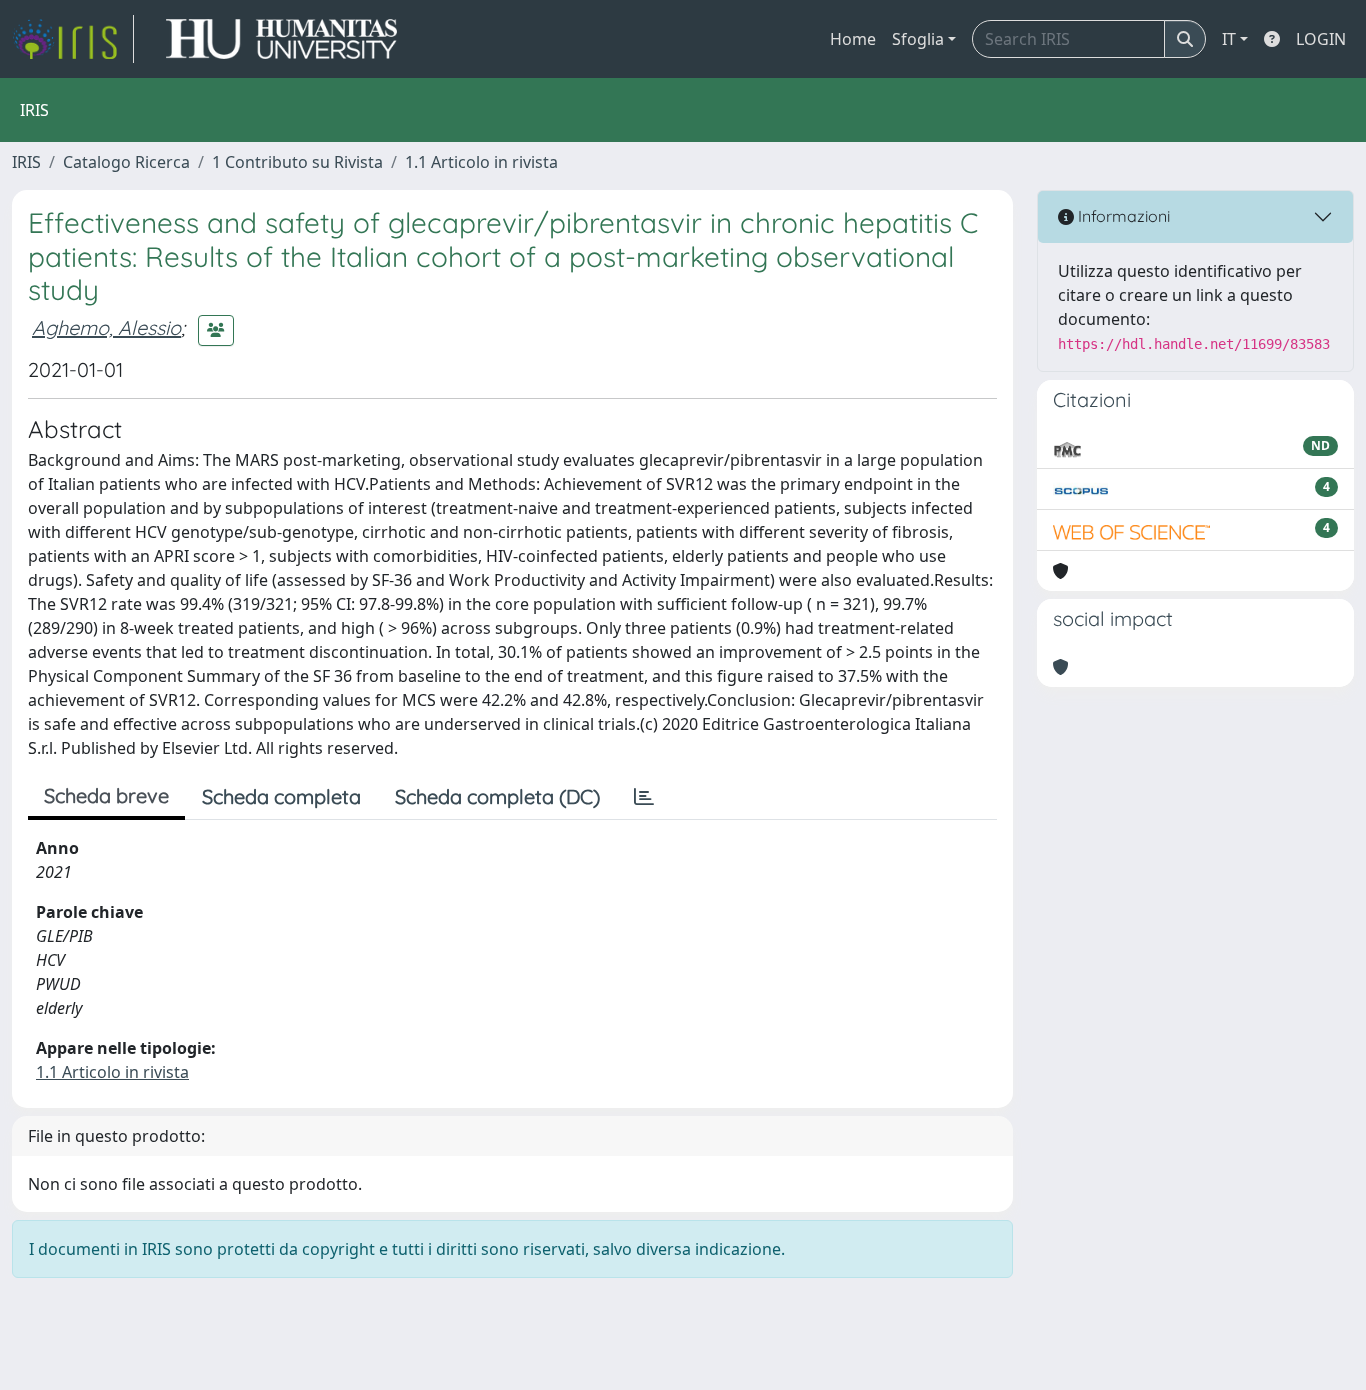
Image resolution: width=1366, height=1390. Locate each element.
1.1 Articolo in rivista (481, 162)
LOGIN (1321, 39)
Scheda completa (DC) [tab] (497, 796)
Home (853, 39)
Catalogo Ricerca (126, 162)
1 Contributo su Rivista (297, 162)
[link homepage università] (281, 39)
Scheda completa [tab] (281, 796)
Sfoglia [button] (918, 39)
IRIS (26, 162)
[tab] (644, 797)
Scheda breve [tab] (106, 795)
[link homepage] (73, 39)
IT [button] (1229, 39)
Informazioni (1122, 216)
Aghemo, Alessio (106, 327)
